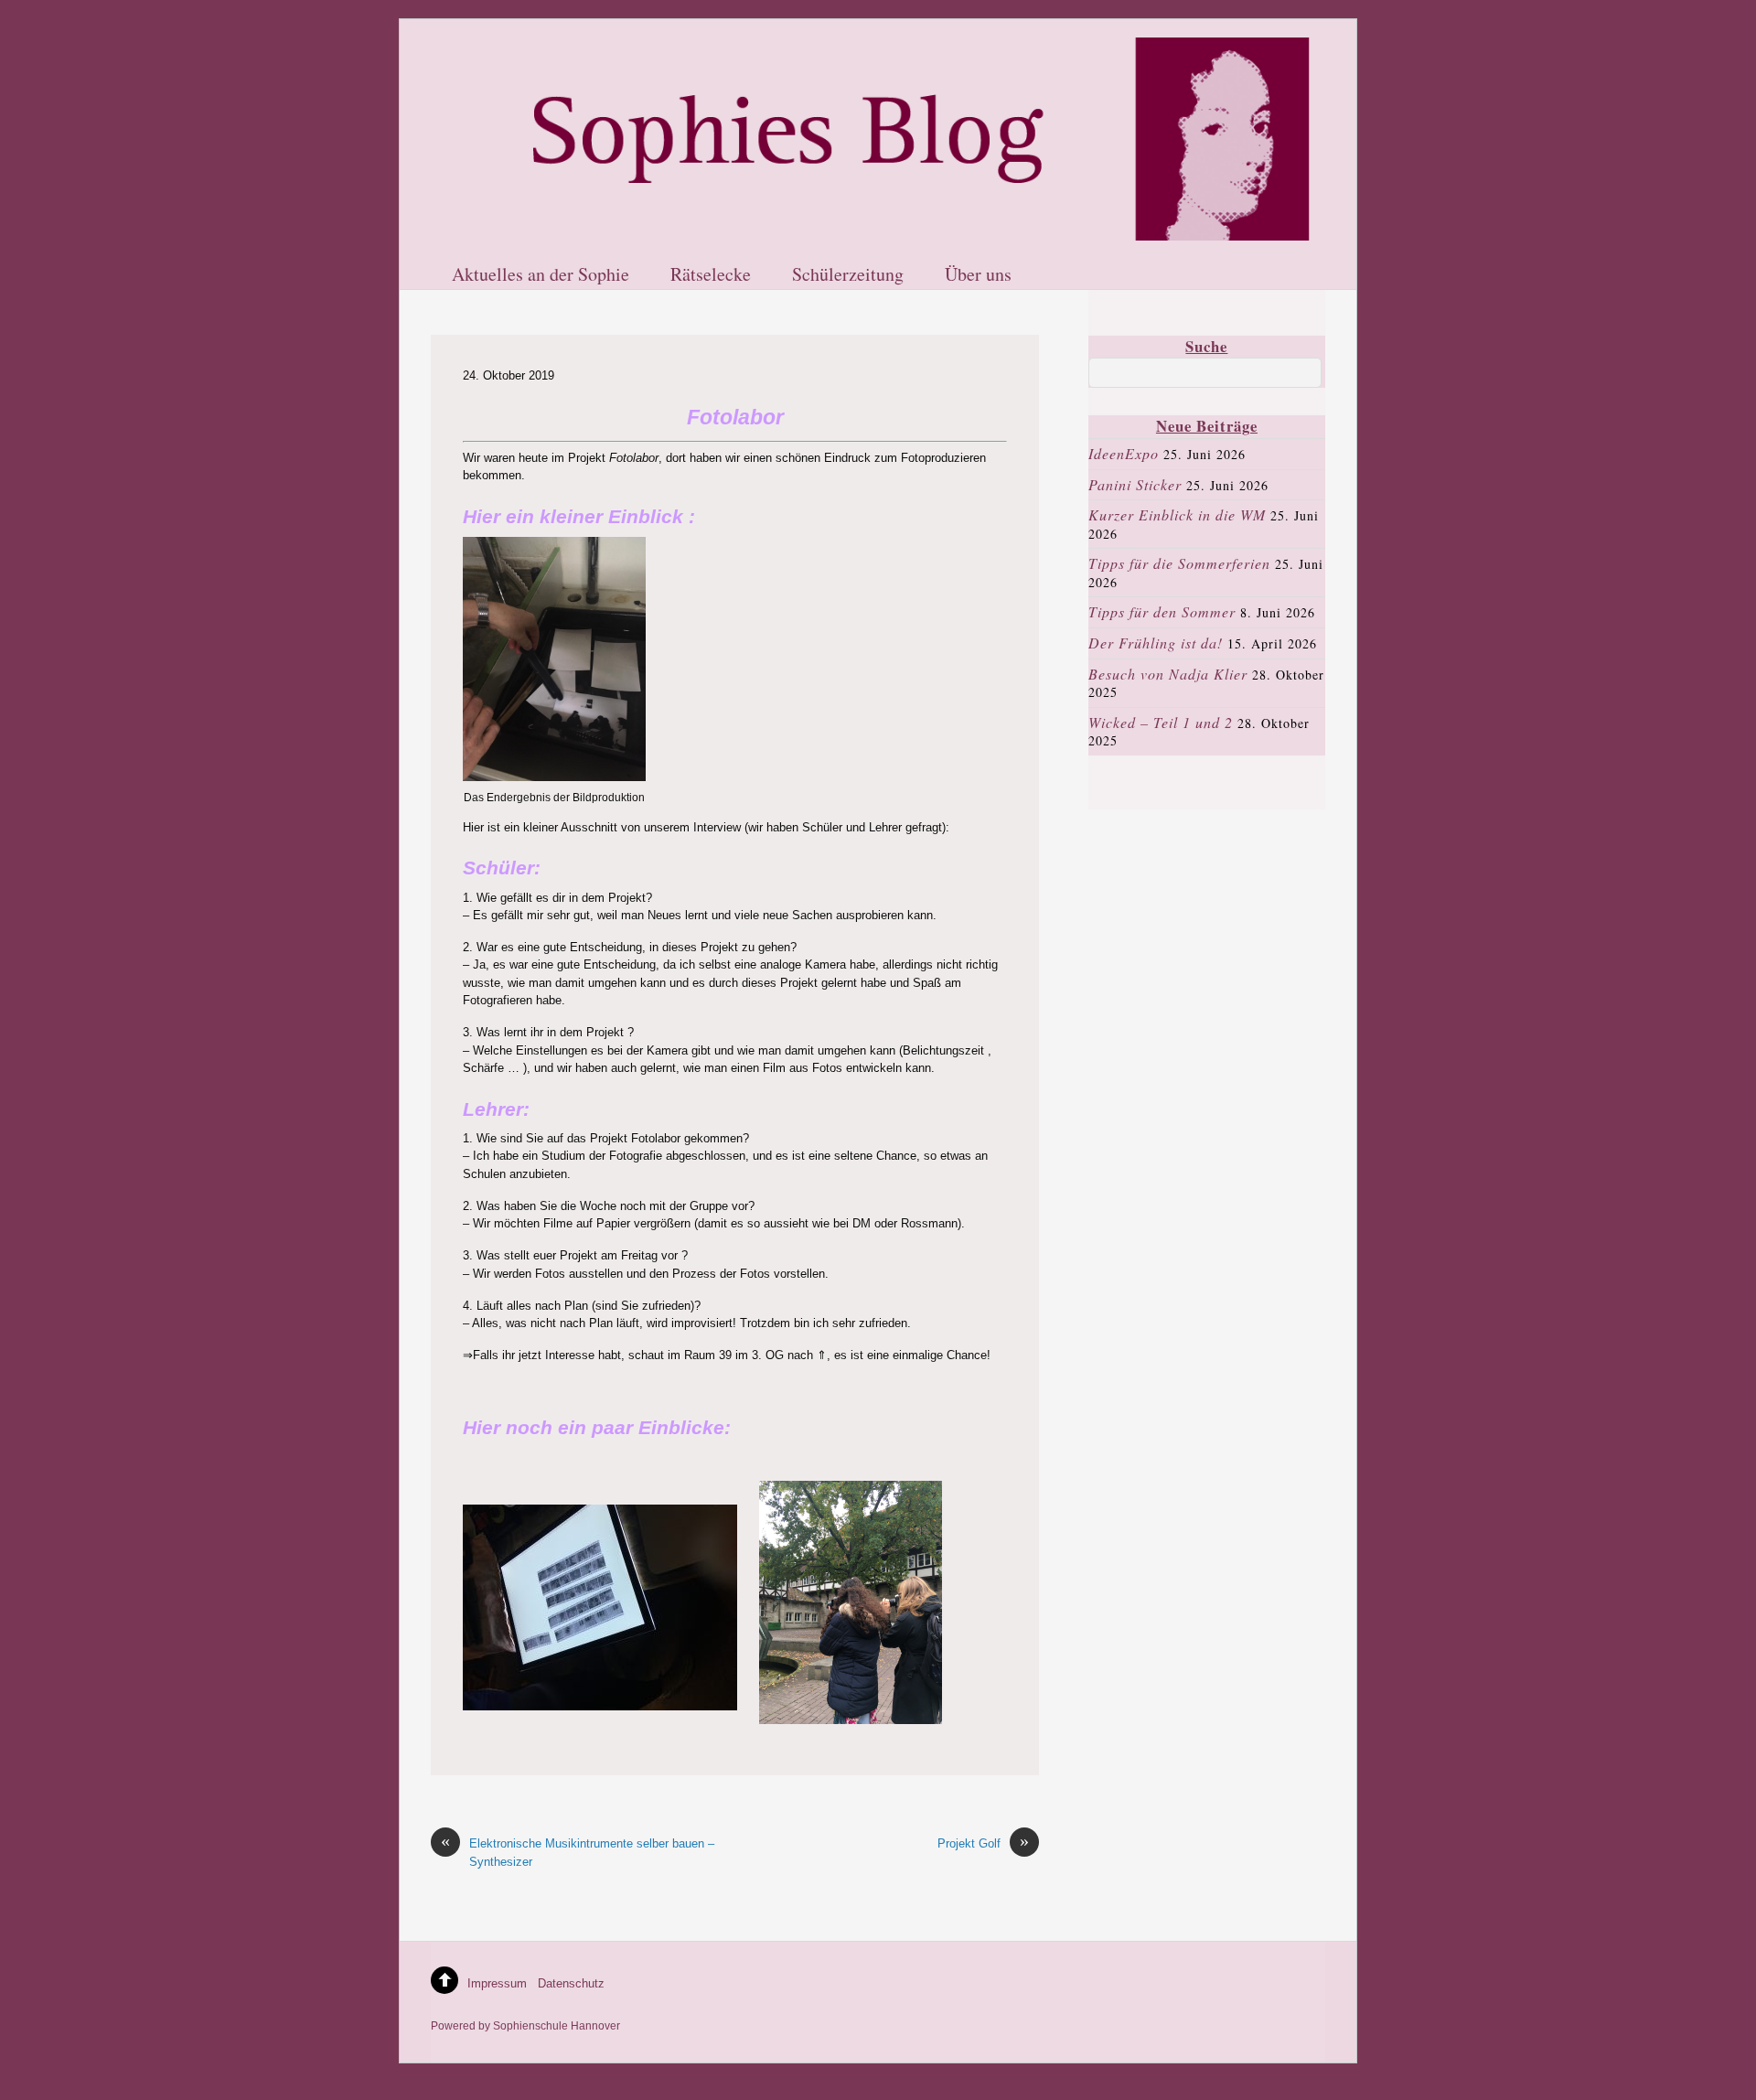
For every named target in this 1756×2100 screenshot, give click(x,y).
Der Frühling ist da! (1156, 643)
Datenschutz (571, 1983)
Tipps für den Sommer (1162, 611)
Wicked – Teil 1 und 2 (1161, 722)
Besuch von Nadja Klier (1168, 674)
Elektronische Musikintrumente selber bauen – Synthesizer (578, 1851)
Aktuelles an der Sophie (541, 275)
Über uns (978, 275)
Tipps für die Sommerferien (1179, 563)
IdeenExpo (1124, 453)
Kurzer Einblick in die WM (1177, 514)
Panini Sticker (1135, 484)
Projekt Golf (983, 1843)
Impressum (497, 1983)
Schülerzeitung (848, 275)
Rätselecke (711, 275)
